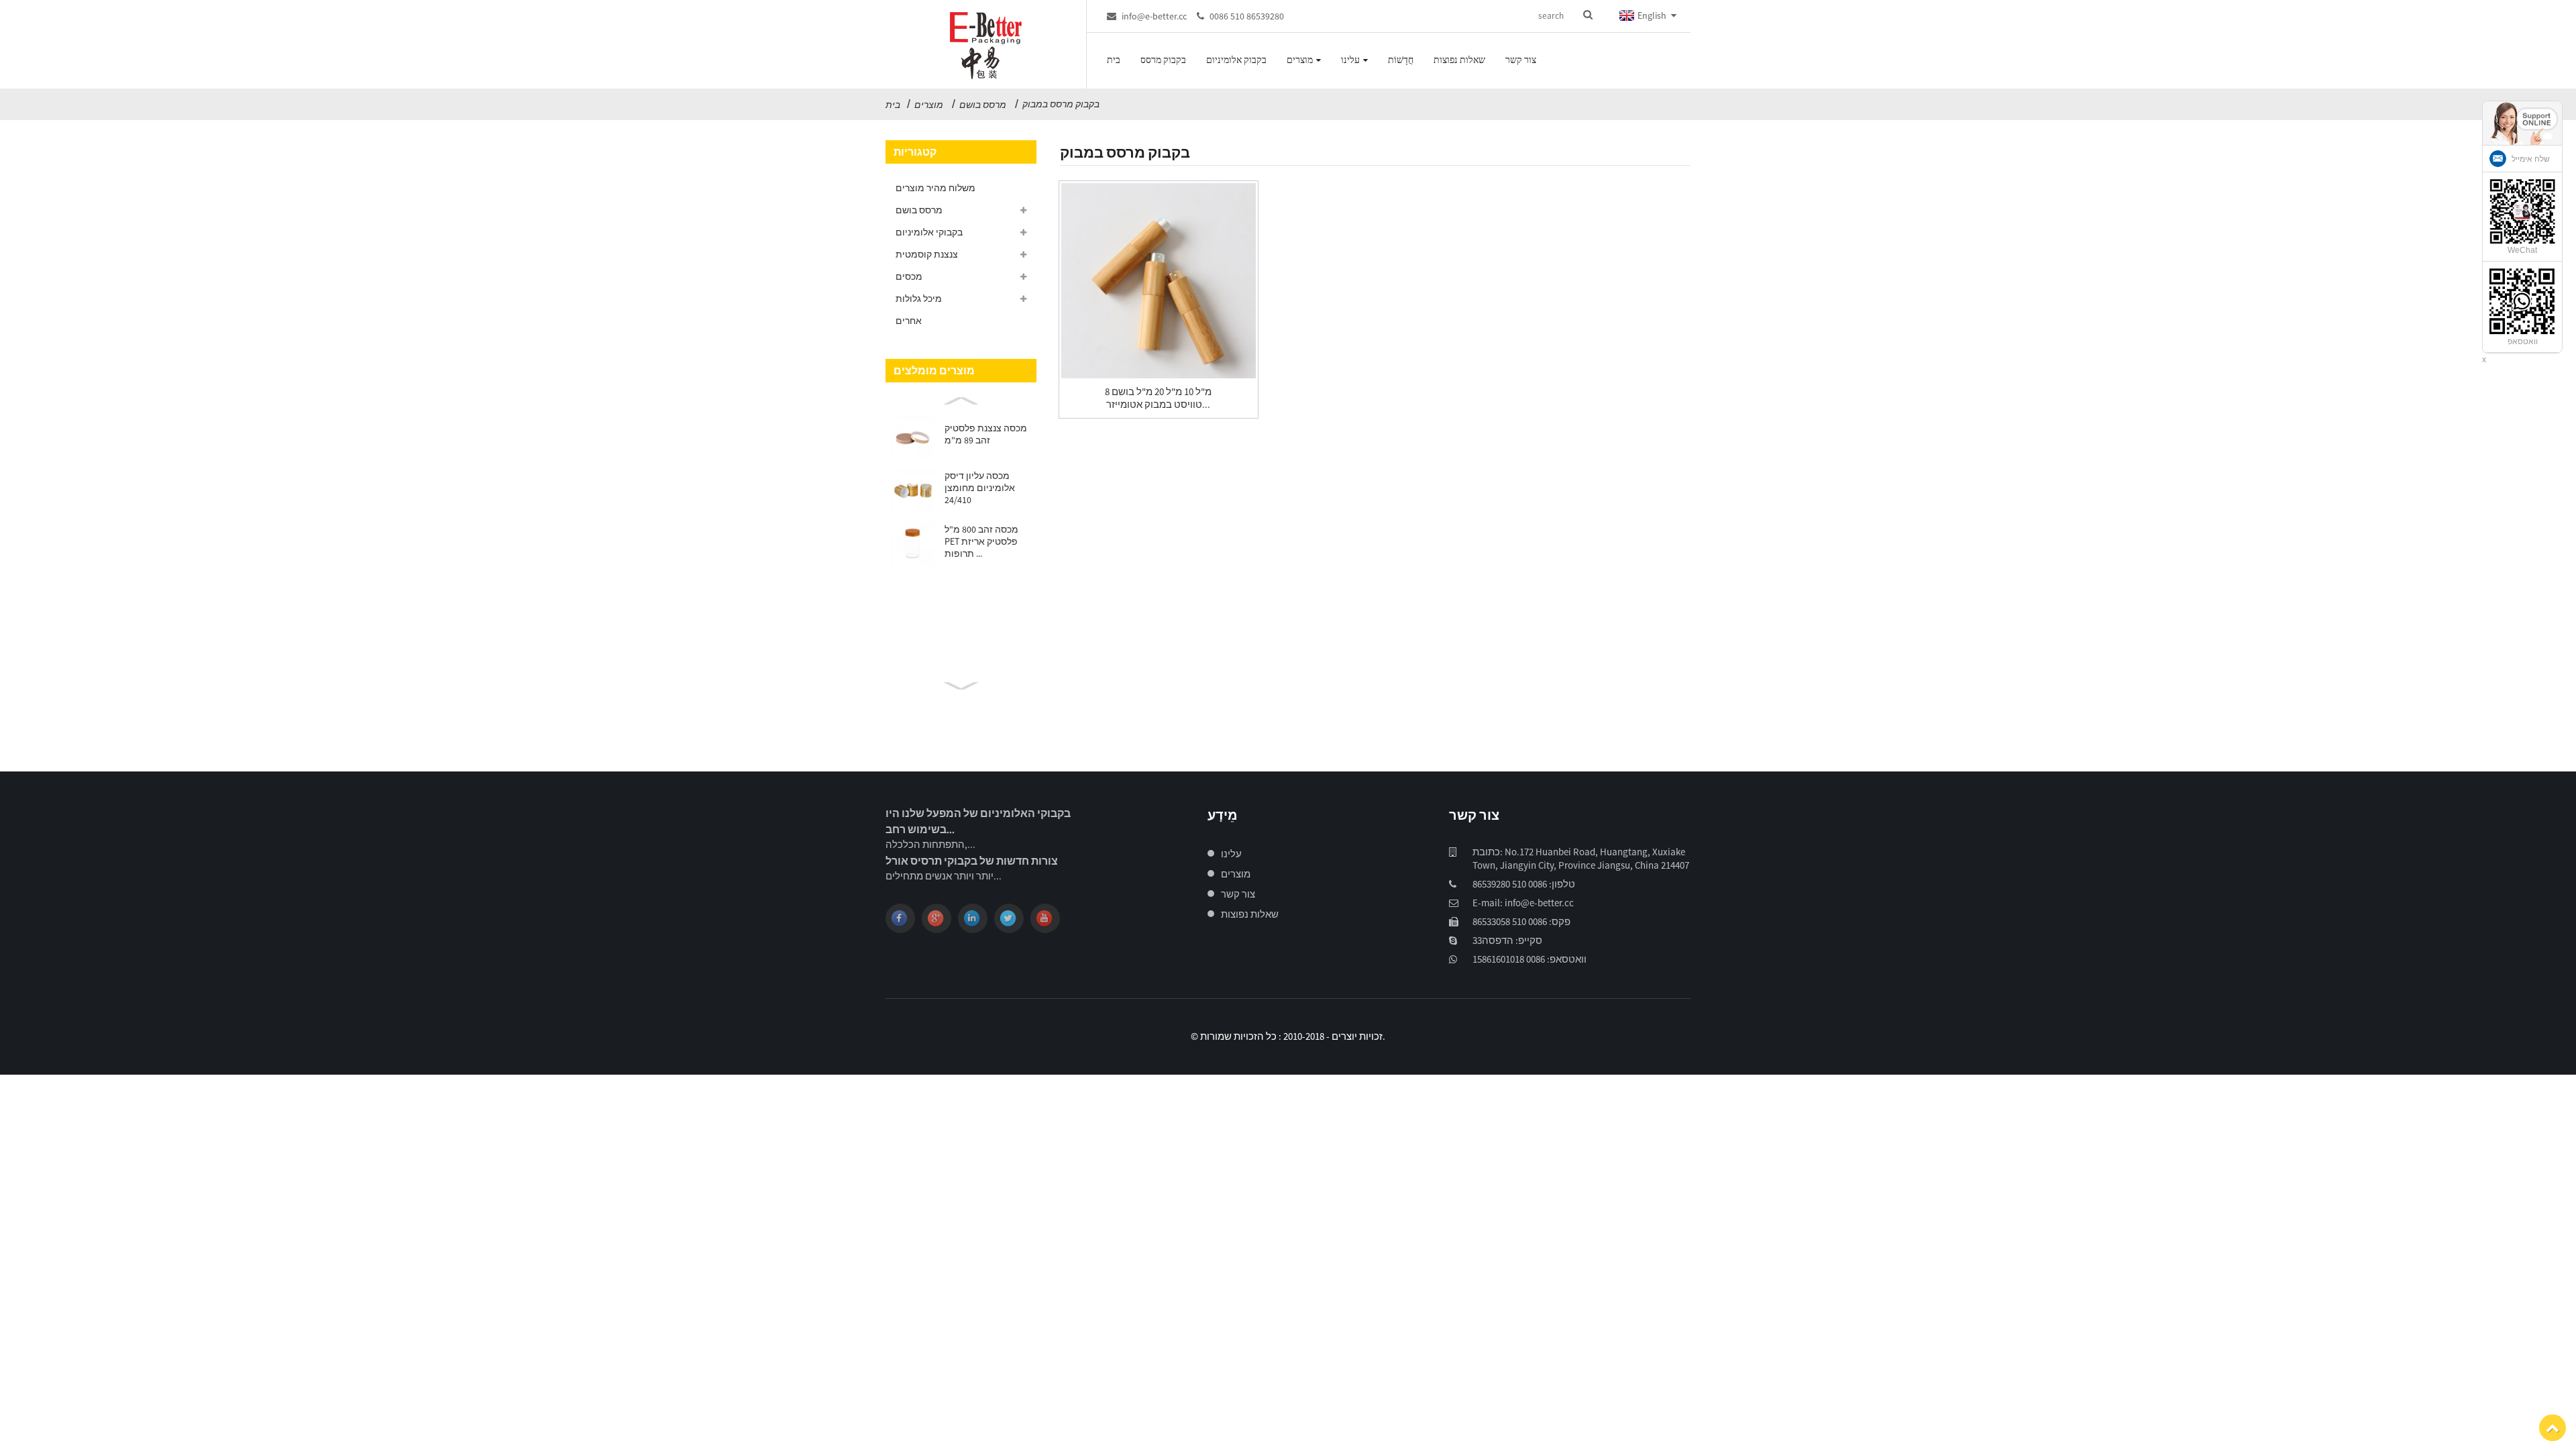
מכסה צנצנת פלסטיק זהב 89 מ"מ (986, 434)
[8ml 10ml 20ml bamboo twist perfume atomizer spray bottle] (1159, 280)
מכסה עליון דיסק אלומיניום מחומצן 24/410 (980, 488)
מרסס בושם (983, 105)
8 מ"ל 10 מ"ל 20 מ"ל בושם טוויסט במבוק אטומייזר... (1158, 398)
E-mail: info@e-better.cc (1523, 903)
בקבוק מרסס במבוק (1061, 104)
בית (893, 105)
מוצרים (929, 105)
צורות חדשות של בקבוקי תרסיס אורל (972, 861)
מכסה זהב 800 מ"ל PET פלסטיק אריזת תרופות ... (981, 541)
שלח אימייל (2531, 159)
